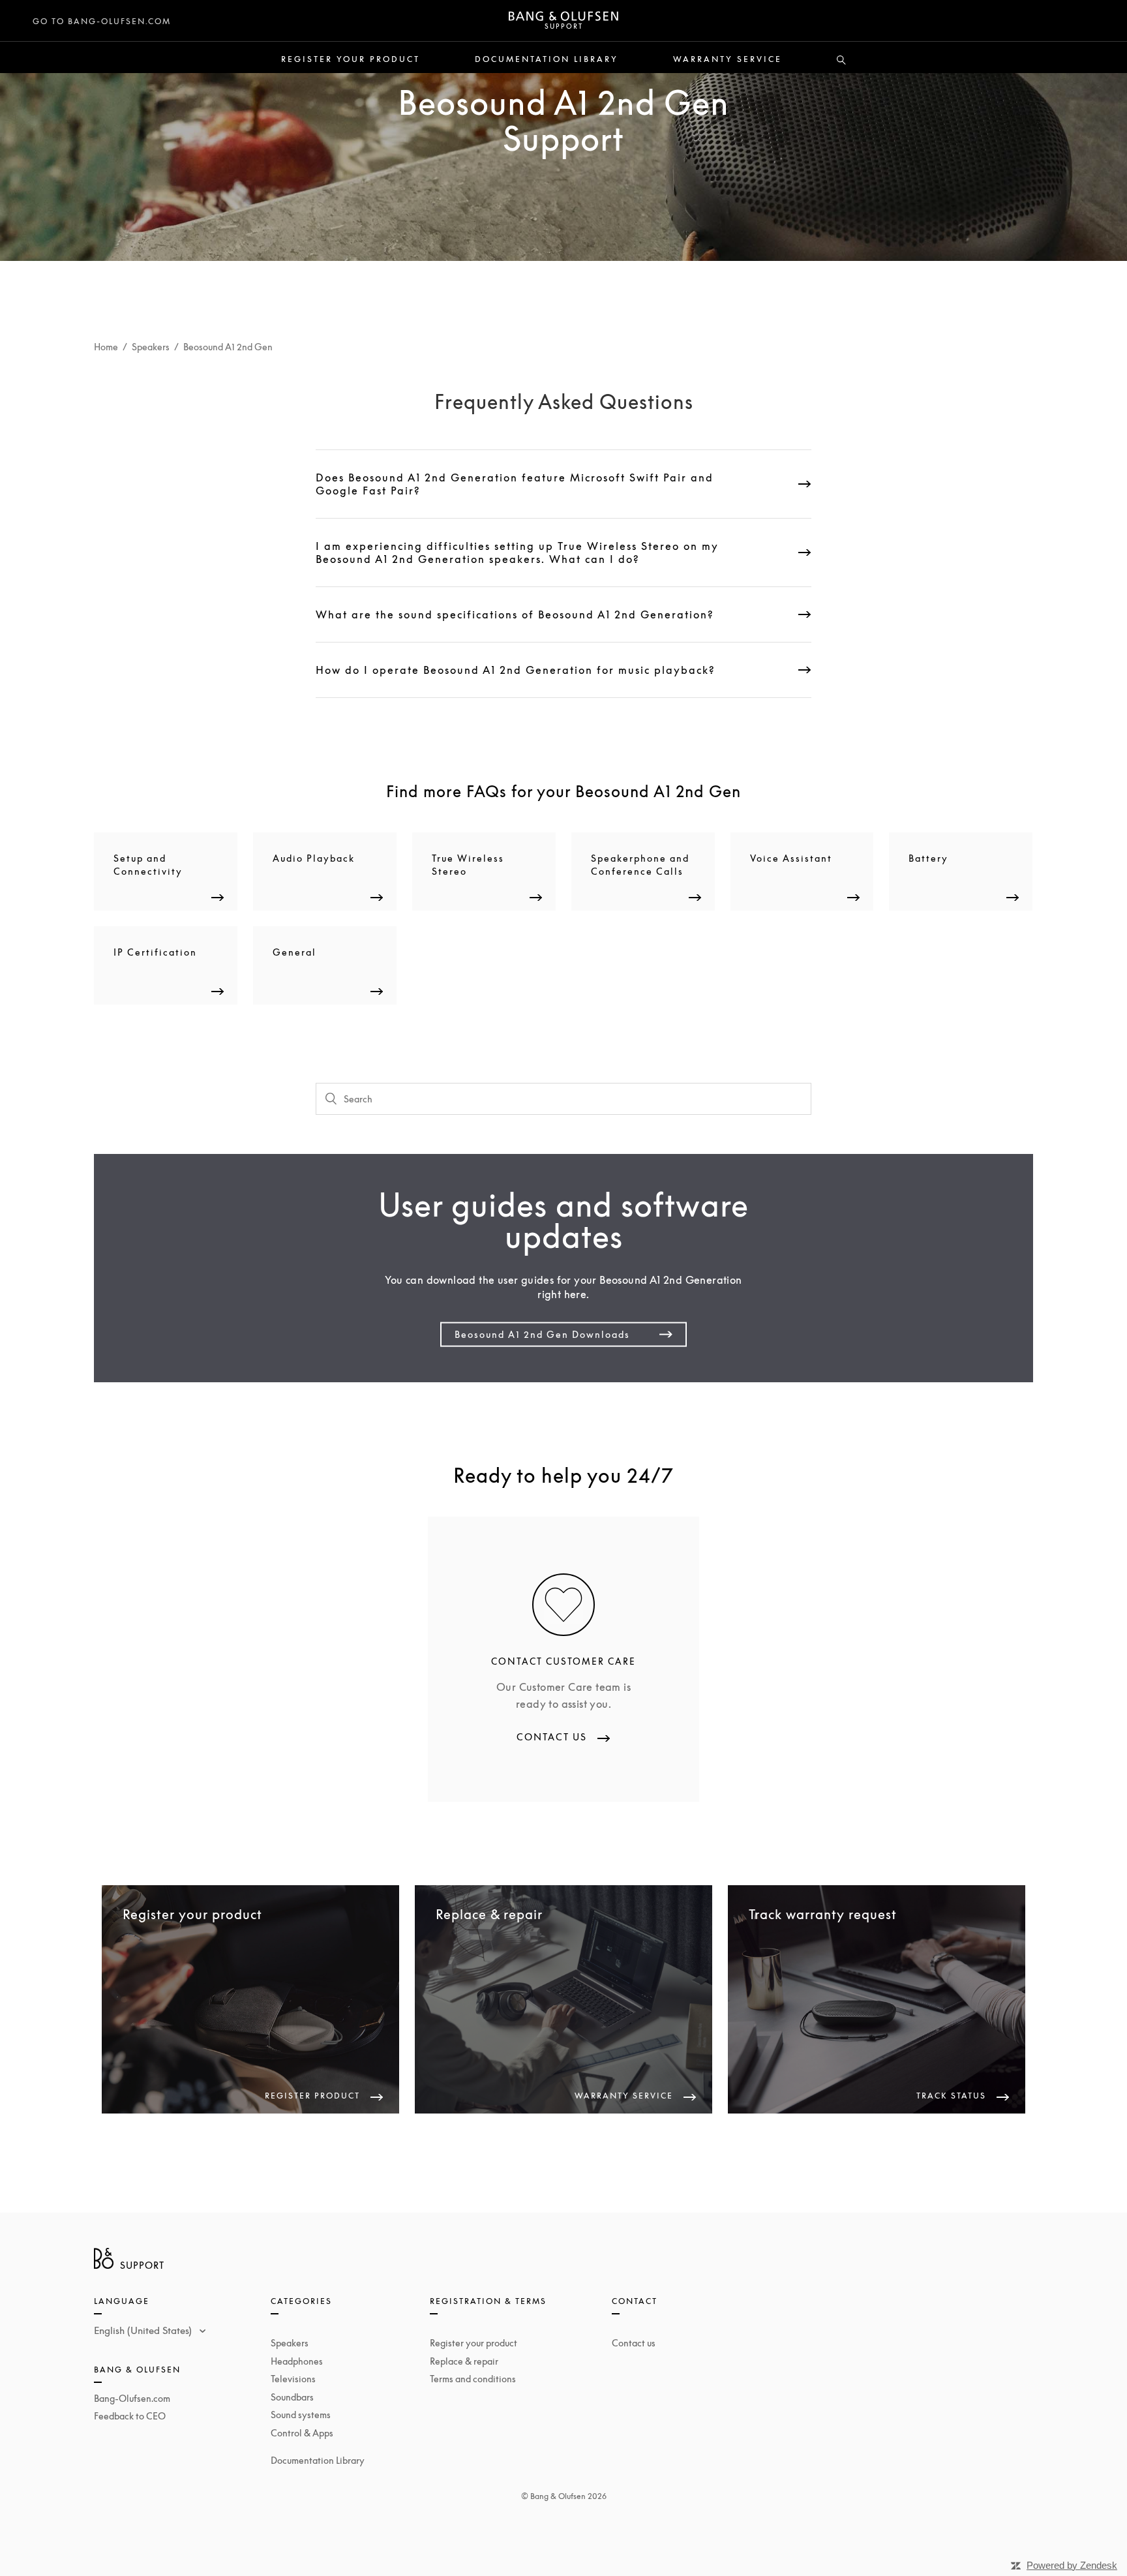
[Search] (841, 61)
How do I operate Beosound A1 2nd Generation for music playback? (516, 670)
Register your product (351, 59)
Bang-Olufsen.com (132, 2398)
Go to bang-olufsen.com (102, 21)
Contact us (634, 2343)
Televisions (293, 2379)
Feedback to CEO (130, 2416)
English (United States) (144, 2330)
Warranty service (728, 59)
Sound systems (301, 2415)
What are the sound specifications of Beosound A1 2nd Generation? (515, 614)
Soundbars (292, 2397)
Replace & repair (464, 2361)
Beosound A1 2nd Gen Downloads (542, 1334)
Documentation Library (547, 59)
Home (106, 347)
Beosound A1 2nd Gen (228, 347)
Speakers (151, 347)
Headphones (297, 2361)
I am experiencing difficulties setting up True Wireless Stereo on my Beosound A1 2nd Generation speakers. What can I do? (517, 553)
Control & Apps (302, 2433)
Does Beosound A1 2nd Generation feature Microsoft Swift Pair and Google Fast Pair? (515, 484)
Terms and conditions (473, 2379)
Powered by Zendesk (1072, 2565)
